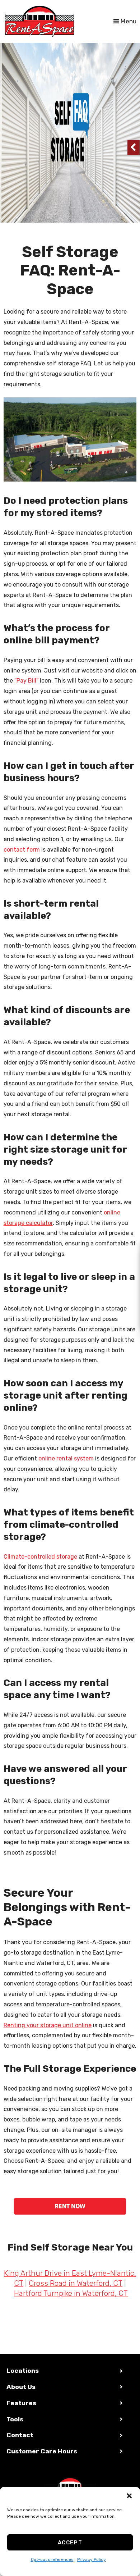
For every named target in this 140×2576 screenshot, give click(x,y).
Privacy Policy (92, 2559)
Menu (128, 21)
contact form (22, 850)
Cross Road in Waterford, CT (76, 2283)
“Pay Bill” (26, 681)
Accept (70, 2543)
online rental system (66, 1458)
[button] (129, 2496)
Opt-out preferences (52, 2559)
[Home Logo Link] (59, 21)
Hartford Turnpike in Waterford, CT (71, 2293)
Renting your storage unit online (48, 2025)
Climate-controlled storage (40, 1557)
